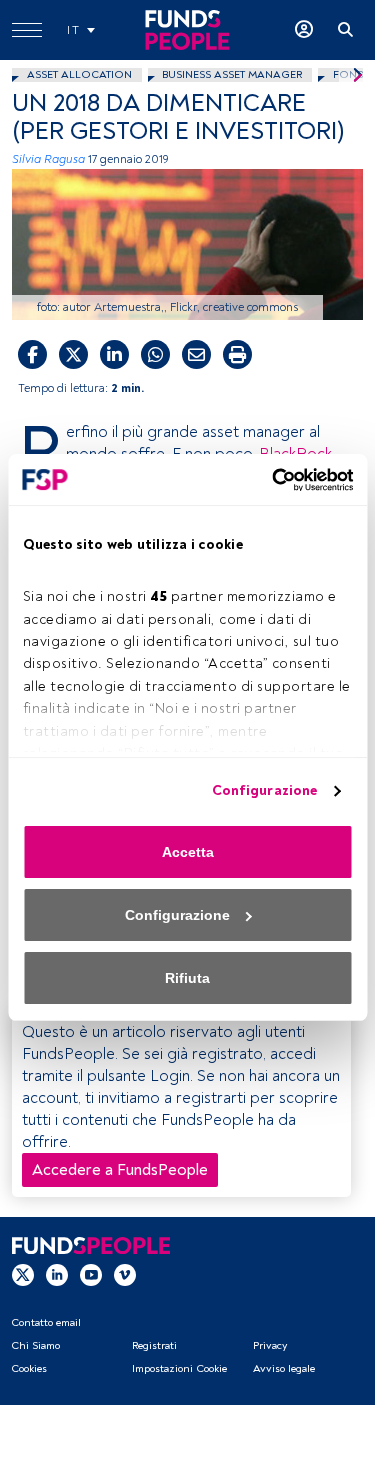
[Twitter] (23, 1274)
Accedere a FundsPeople (120, 1170)
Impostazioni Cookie (179, 1368)
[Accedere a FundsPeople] (304, 30)
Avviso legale (284, 1368)
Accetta (188, 852)
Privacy (270, 1345)
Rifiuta (187, 978)
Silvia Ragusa (48, 159)
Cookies (29, 1368)
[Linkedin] (57, 1274)
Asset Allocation (79, 74)
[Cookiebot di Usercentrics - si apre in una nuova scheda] (268, 480)
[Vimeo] (125, 1274)
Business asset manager (232, 74)
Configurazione (264, 790)
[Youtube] (91, 1274)
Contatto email (46, 1322)
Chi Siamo (35, 1345)
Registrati (154, 1345)
